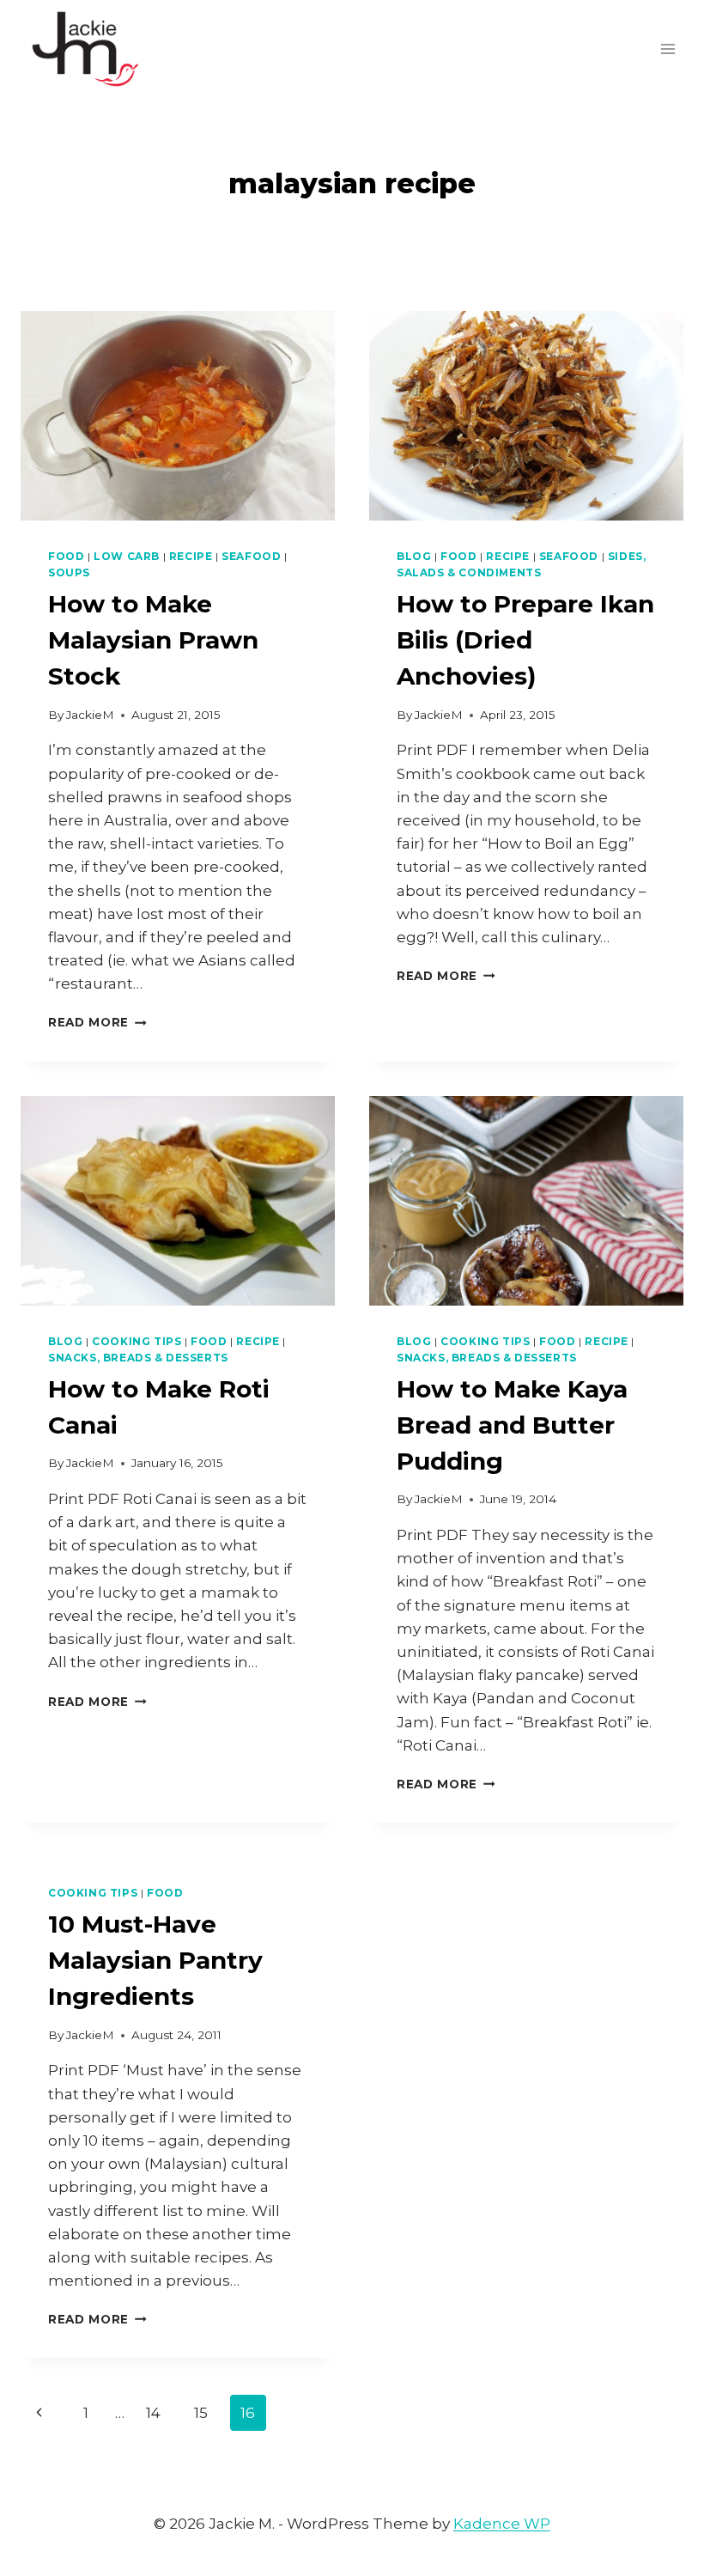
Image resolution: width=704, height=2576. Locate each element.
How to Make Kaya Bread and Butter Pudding (512, 1425)
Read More (97, 1022)
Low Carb (127, 556)
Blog (414, 556)
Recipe (191, 556)
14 (153, 2413)
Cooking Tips (137, 1341)
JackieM (90, 715)
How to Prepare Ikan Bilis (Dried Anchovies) (525, 640)
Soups (69, 572)
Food (66, 556)
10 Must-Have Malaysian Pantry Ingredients (155, 1960)
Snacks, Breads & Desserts (138, 1358)
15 (201, 2413)
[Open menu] (668, 49)
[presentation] (178, 416)
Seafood (251, 556)
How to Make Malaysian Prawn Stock (153, 640)
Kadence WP (502, 2524)
